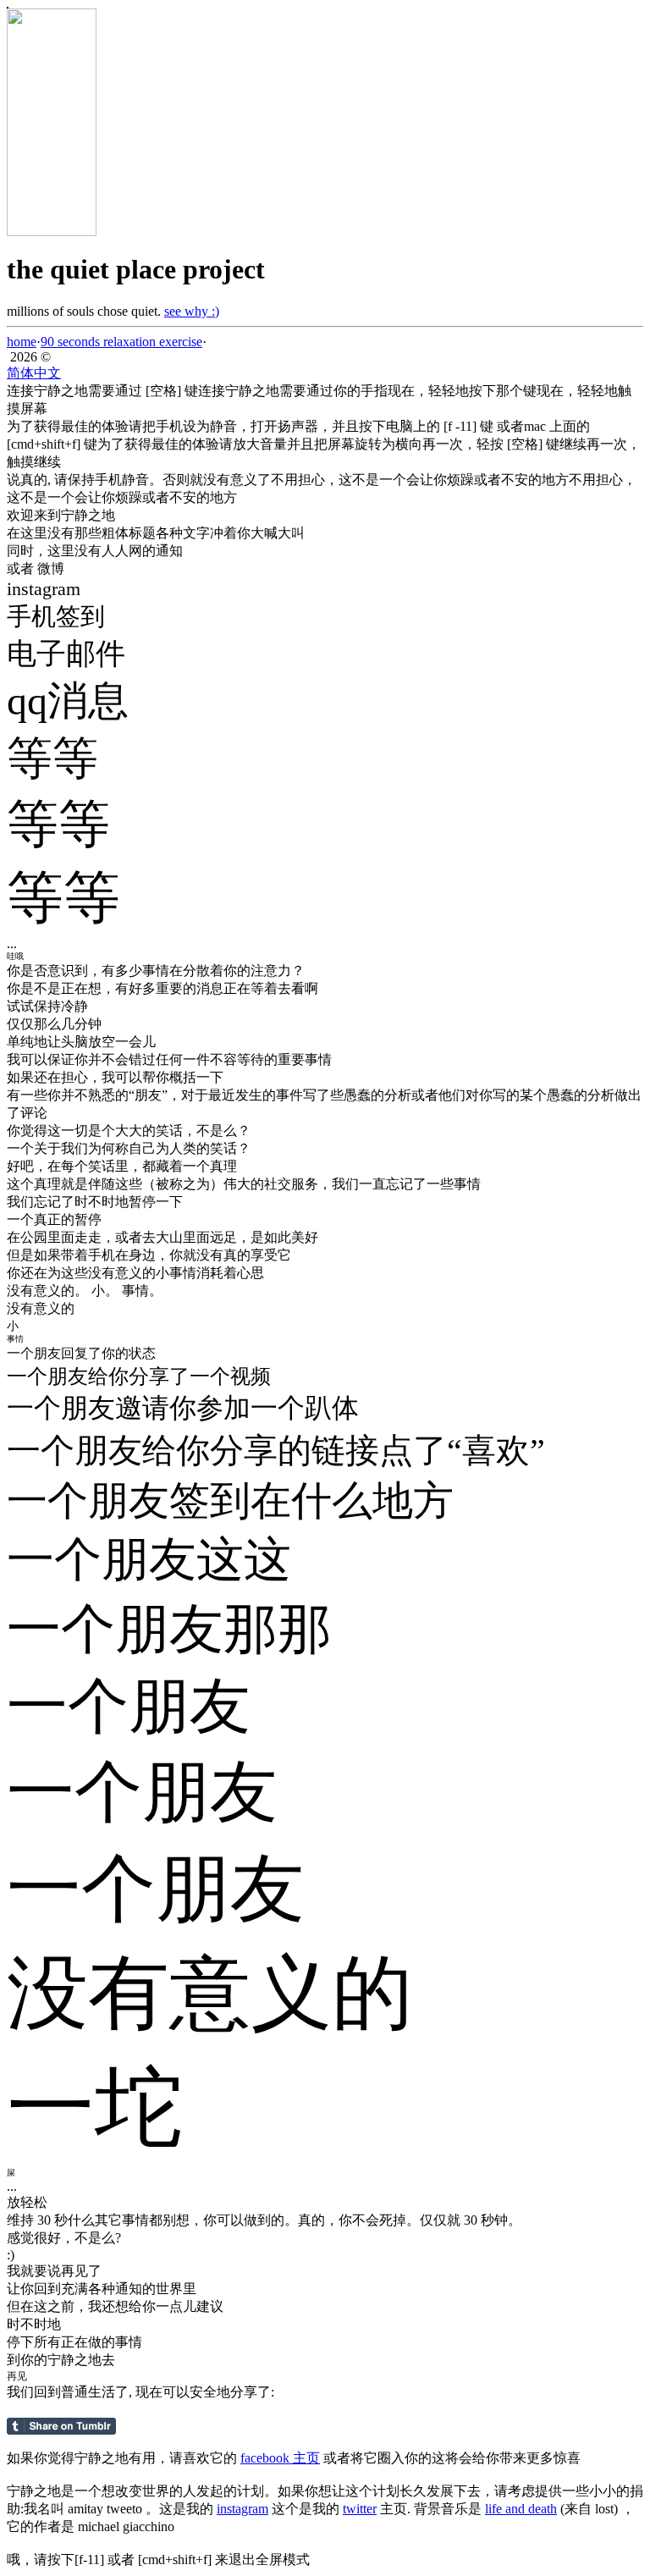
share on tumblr (61, 2426)
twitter (360, 2509)
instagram (242, 2509)
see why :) (192, 311)
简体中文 (34, 373)
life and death (521, 2509)
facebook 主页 (280, 2458)
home (22, 342)
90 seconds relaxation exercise (121, 342)
